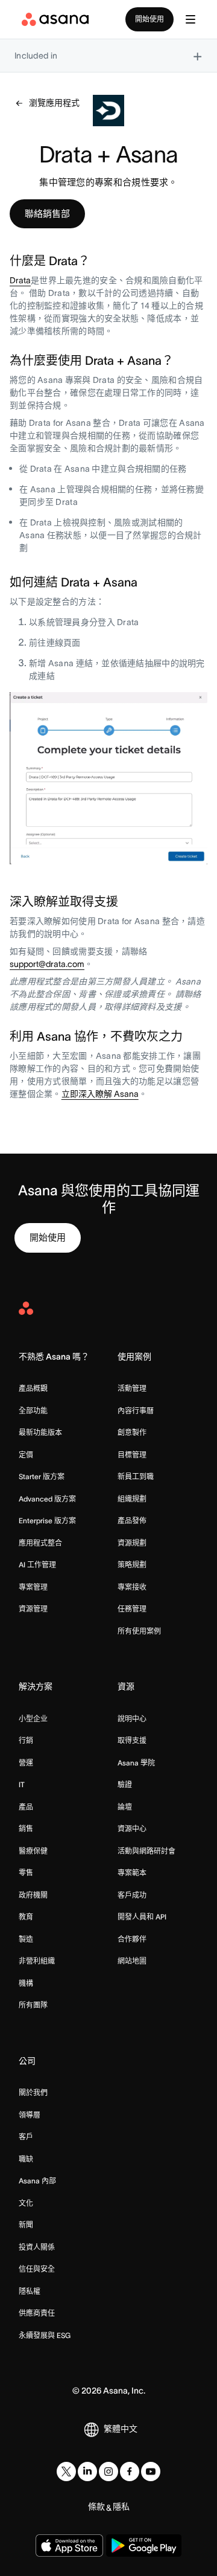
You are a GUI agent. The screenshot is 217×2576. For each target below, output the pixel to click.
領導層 (30, 2115)
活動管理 (132, 1388)
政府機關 (33, 1895)
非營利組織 (37, 1961)
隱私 (121, 2507)
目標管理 (132, 1455)
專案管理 (33, 1587)
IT (22, 1784)
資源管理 (33, 1609)
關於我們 (33, 2093)
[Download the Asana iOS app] (69, 2545)
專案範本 (132, 1873)
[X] (66, 2472)
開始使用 (149, 19)
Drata (20, 280)
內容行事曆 (136, 1411)
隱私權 (30, 2291)
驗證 (125, 1784)
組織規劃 (132, 1499)
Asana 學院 (136, 1763)
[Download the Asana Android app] (144, 2545)
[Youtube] (151, 2472)
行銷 (26, 1740)
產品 (26, 1807)
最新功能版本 (40, 1432)
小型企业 (33, 1719)
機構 (26, 1983)
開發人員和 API (142, 1917)
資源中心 (132, 1829)
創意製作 (132, 1432)
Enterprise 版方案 (47, 1521)
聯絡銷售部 (47, 214)
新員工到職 (136, 1476)
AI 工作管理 (37, 1565)
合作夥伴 (132, 1939)
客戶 (26, 2137)
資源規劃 (132, 1543)
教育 (26, 1917)
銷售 (26, 1829)
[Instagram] (108, 2472)
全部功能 (33, 1411)
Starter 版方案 (42, 1476)
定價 (26, 1455)
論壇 (125, 1807)
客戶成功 (132, 1895)
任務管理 (132, 1609)
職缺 (26, 2159)
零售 (26, 1873)
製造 (26, 1939)
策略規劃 (132, 1565)
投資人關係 (37, 2247)
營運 (26, 1763)
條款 (96, 2507)
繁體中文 (121, 2429)
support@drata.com (47, 964)
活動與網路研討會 (146, 1851)
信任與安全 (37, 2269)
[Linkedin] (87, 2472)
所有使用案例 (139, 1631)
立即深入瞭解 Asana (100, 1094)
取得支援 (132, 1740)
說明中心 (132, 1719)
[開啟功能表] (190, 19)
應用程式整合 (40, 1543)
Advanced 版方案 (47, 1499)
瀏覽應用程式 (54, 103)
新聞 (26, 2225)
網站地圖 (132, 1961)
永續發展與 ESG (45, 2335)
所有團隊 (33, 2005)
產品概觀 (33, 1388)
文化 (26, 2203)
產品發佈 (132, 1521)
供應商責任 (37, 2313)
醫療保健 (33, 1851)
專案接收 (132, 1587)
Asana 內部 (37, 2181)
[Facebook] (130, 2472)
